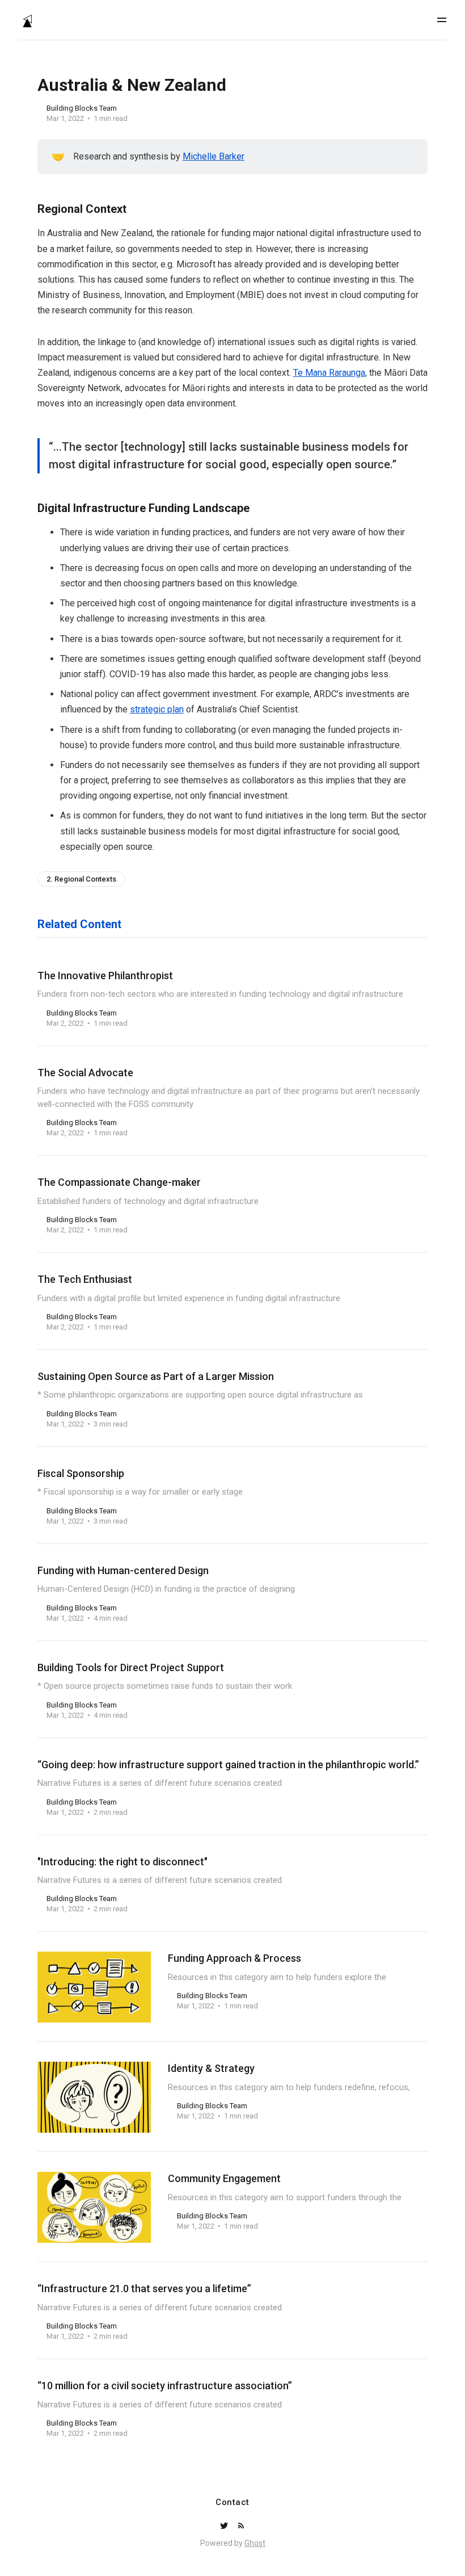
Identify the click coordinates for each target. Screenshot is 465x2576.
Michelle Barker (214, 156)
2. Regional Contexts (81, 879)
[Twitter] (225, 2526)
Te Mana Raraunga (329, 373)
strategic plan (157, 709)
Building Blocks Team (82, 108)
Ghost (255, 2543)
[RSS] (241, 2526)
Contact (232, 2502)
